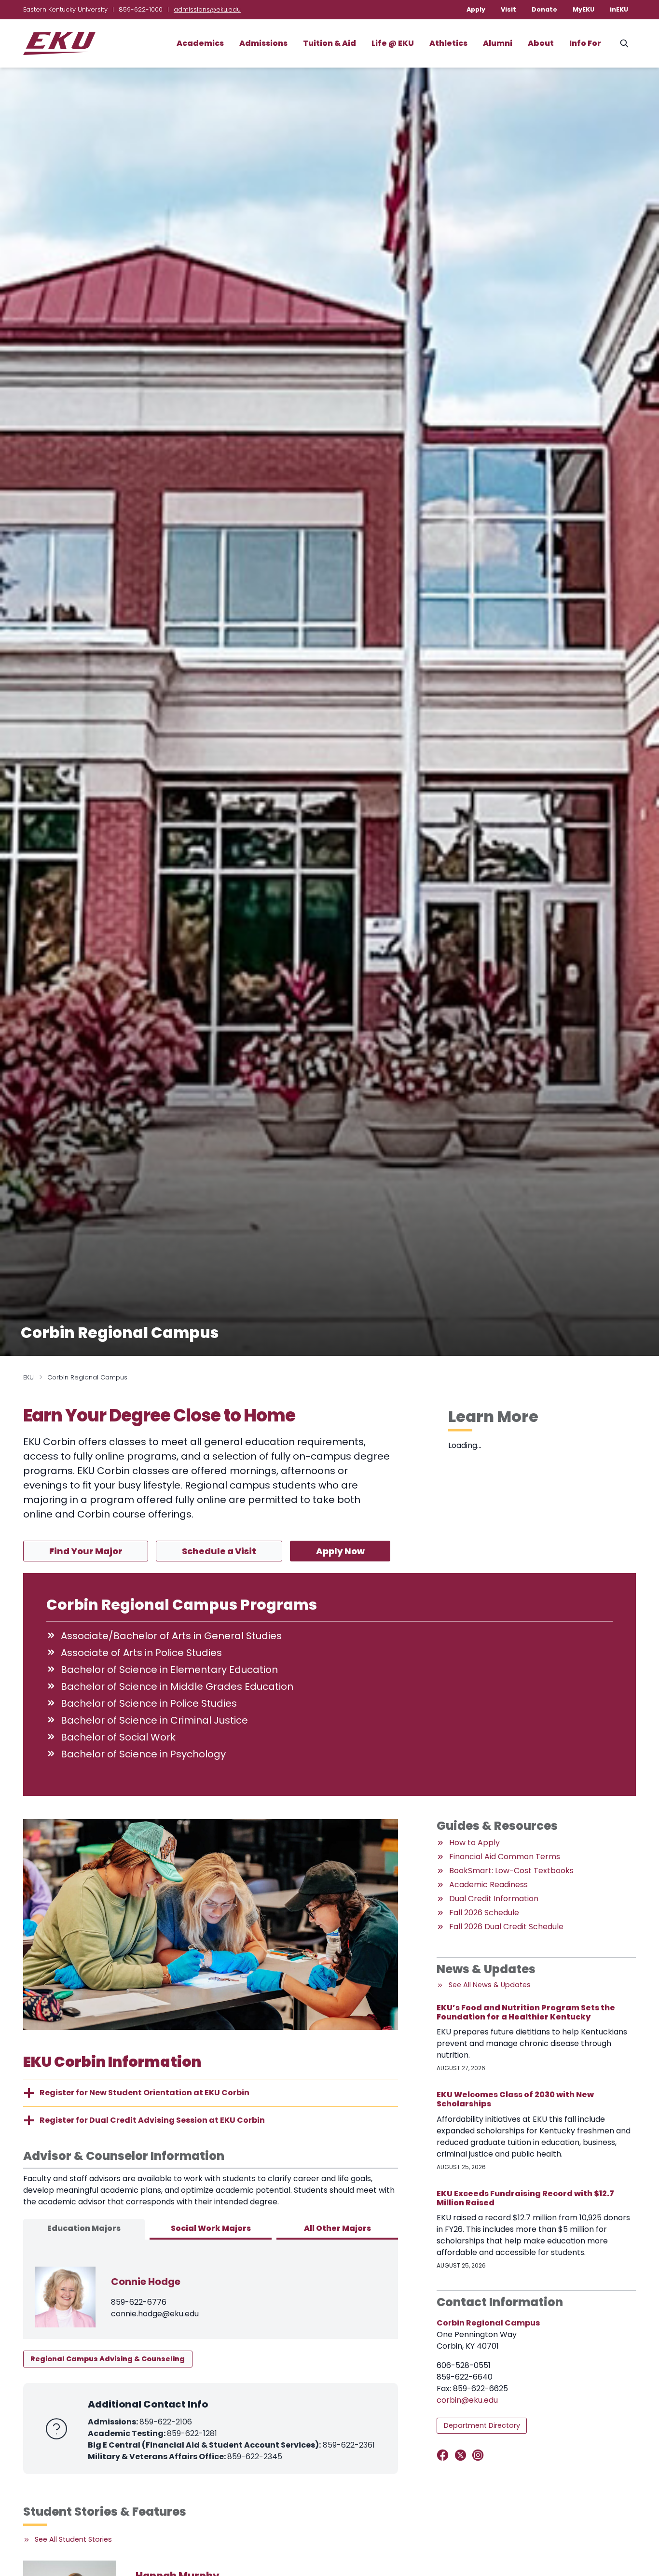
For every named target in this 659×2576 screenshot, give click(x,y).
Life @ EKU (393, 43)
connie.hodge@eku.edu (155, 2314)
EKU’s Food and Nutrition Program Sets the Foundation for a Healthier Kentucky (526, 2012)
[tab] (84, 2229)
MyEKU (583, 9)
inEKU (619, 9)
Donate (544, 9)
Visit (508, 9)
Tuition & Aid (329, 43)
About (541, 43)
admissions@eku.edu (207, 9)
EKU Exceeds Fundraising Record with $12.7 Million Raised (525, 2198)
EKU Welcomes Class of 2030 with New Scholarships (515, 2099)
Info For (585, 43)
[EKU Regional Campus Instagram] (480, 2455)
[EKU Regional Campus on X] (462, 2455)
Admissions (263, 43)
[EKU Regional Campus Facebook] (445, 2455)
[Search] (624, 43)
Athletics (448, 43)
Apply (476, 9)
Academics (200, 43)
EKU (28, 1377)
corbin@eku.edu (467, 2400)
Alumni (498, 43)
